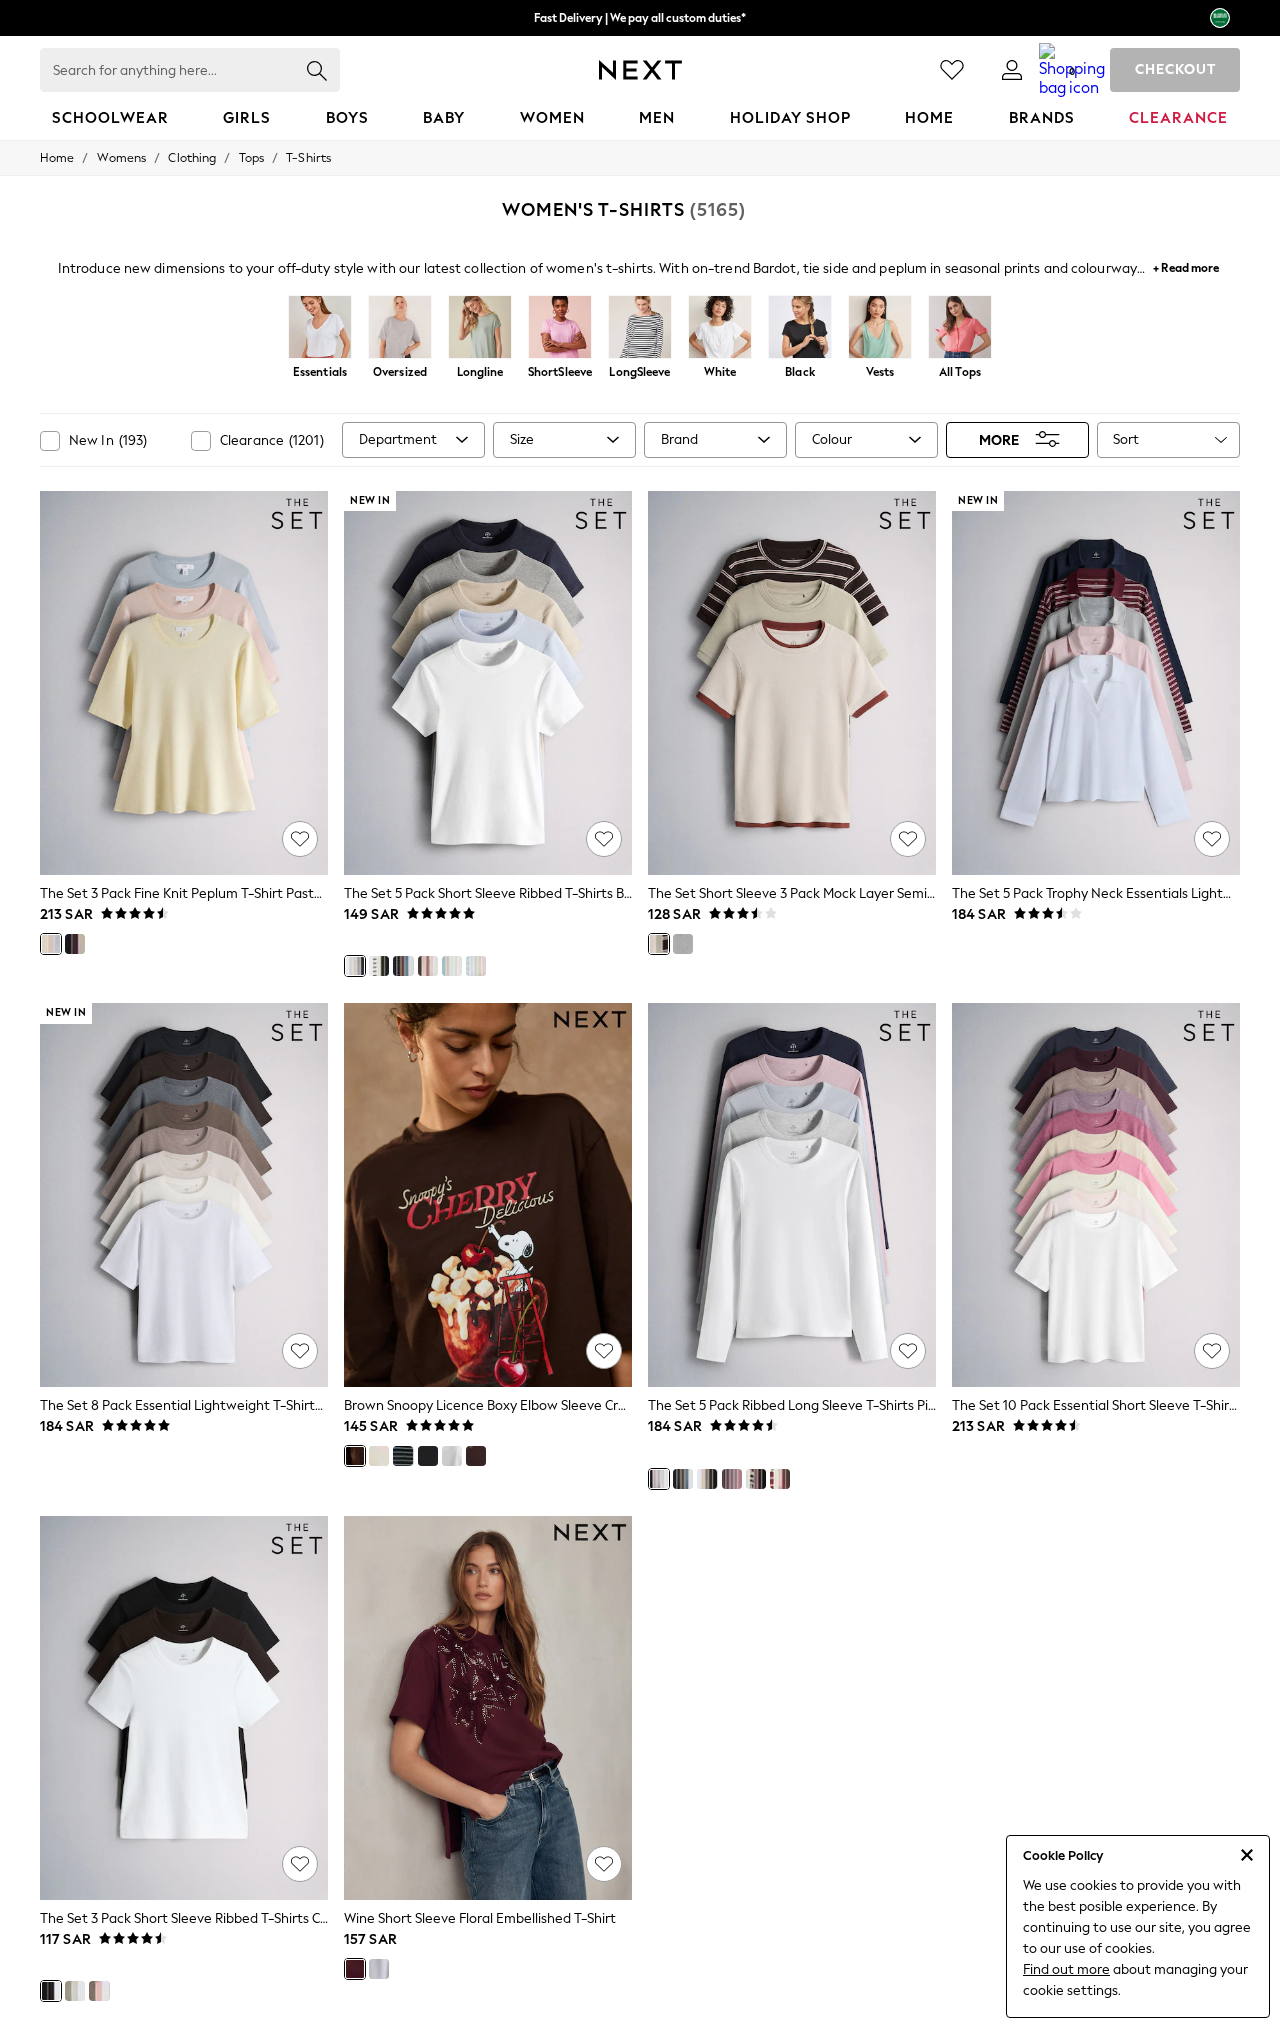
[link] (1012, 70)
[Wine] (355, 1969)
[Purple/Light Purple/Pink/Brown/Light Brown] (732, 1479)
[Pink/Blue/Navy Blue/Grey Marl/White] (659, 1479)
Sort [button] (1126, 439)
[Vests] (880, 329)
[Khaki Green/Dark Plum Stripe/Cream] (659, 944)
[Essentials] (320, 329)
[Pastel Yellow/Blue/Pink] (51, 944)
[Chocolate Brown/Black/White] (51, 1991)
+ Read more (1186, 265)
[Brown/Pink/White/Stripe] (780, 1479)
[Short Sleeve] (560, 329)
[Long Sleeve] (640, 329)
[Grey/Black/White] (683, 944)
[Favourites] (952, 70)
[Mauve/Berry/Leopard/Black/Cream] (756, 1479)
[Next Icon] (640, 70)
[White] (720, 329)
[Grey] (379, 1969)
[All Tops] (960, 329)
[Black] (800, 329)
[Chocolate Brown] (476, 1456)
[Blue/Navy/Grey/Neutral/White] (355, 966)
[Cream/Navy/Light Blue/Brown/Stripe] (403, 966)
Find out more (1066, 1969)
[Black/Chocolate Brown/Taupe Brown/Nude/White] (707, 1479)
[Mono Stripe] (403, 1456)
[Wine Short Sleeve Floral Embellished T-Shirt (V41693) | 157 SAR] (488, 1708)
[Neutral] (379, 966)
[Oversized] (400, 329)
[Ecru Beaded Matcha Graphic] (379, 1456)
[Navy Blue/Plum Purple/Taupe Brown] (75, 944)
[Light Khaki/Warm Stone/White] (75, 1991)
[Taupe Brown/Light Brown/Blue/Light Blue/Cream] (452, 966)
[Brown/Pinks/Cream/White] (428, 966)
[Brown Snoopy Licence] (355, 1456)
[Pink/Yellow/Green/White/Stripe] (476, 966)
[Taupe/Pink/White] (99, 1991)
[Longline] (480, 329)
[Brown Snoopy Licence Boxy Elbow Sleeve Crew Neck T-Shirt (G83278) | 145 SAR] (488, 1195)
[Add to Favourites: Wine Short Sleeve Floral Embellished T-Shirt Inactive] (604, 1864)
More (999, 439)
